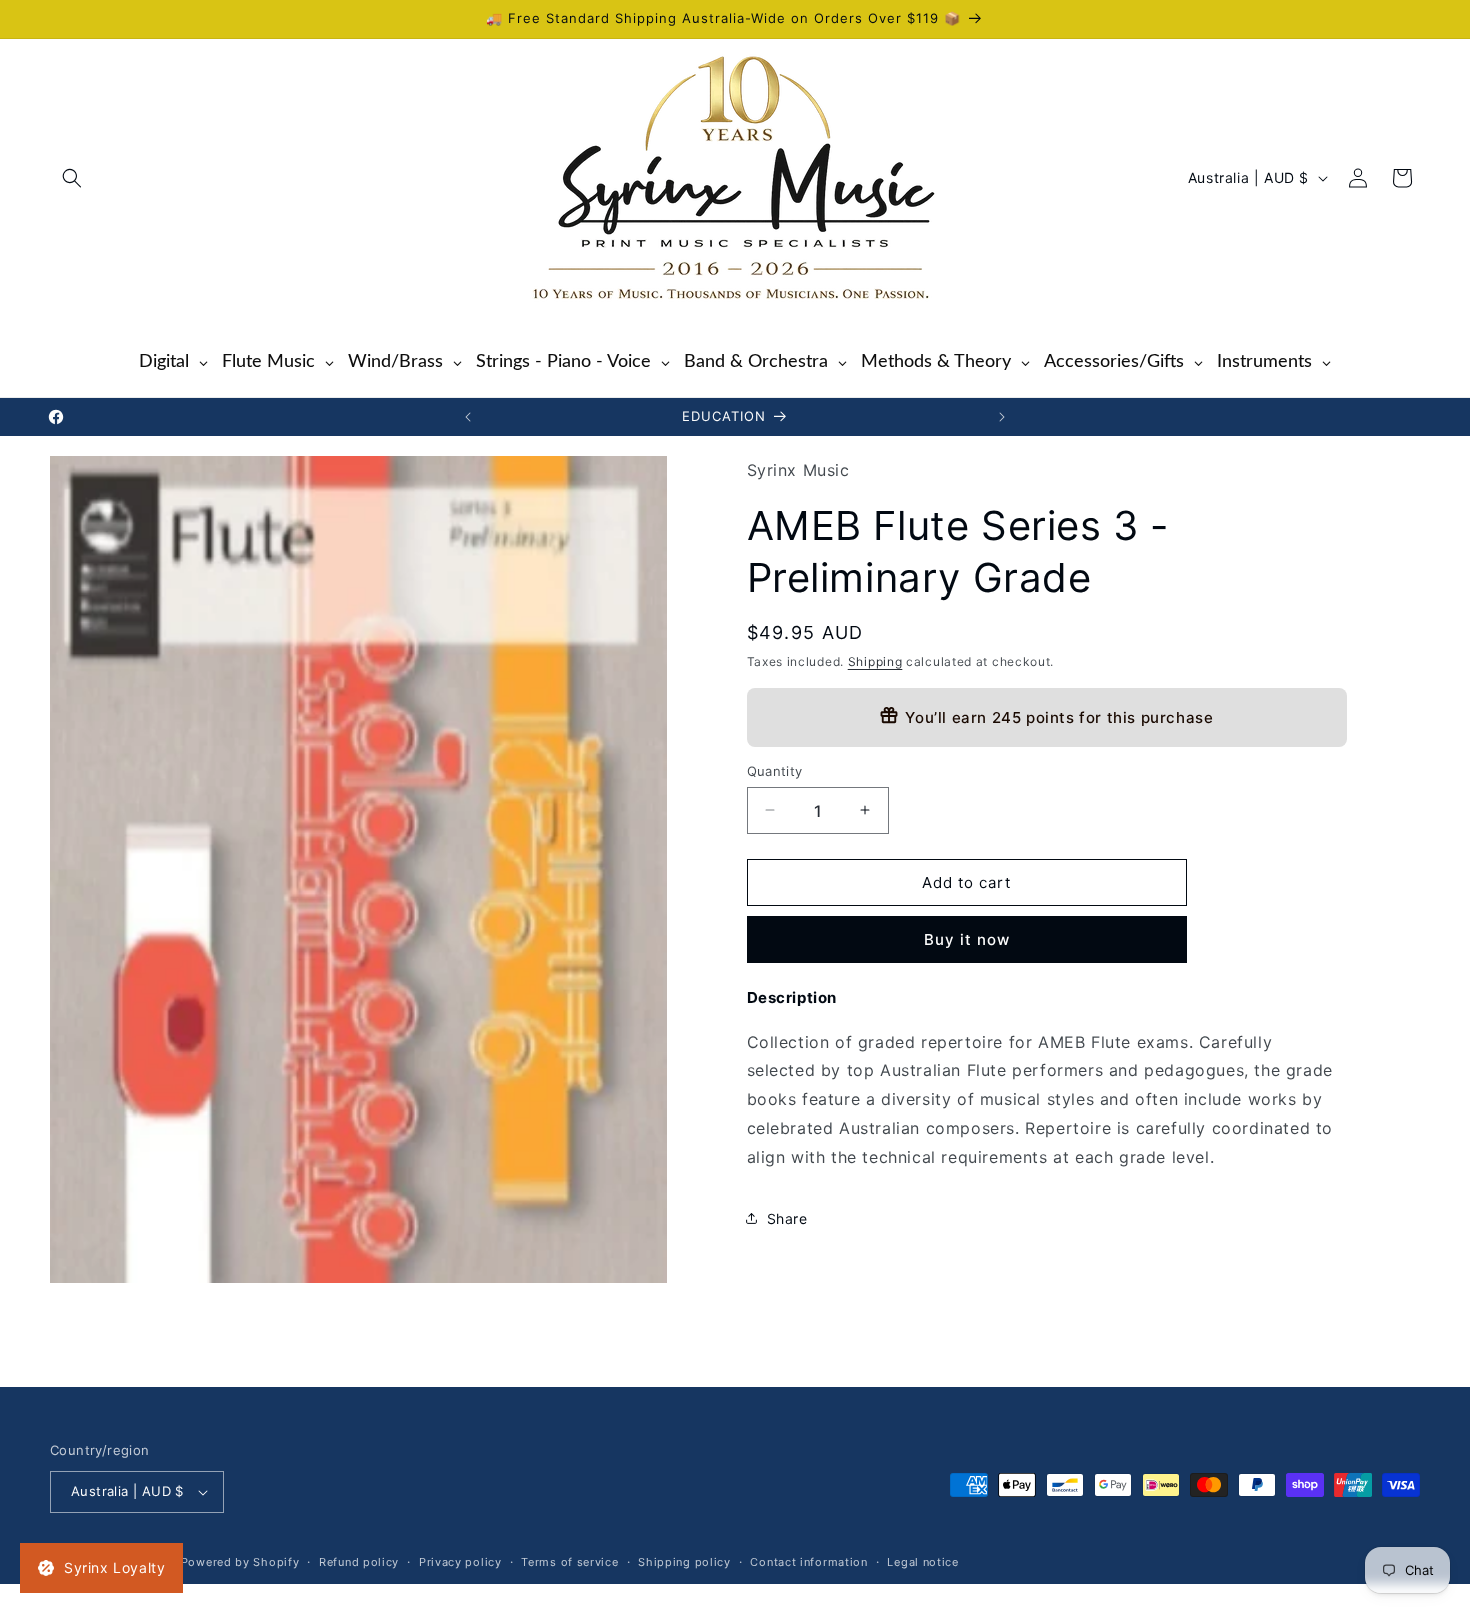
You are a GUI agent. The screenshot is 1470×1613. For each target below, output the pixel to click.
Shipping (875, 661)
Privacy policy (460, 1562)
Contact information (808, 1562)
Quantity (775, 770)
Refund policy (359, 1562)
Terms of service (569, 1562)
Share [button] (787, 1217)
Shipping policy (684, 1562)
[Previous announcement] (468, 417)
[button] (72, 178)
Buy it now (967, 938)
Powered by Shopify (240, 1562)
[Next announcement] (1002, 417)
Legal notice (922, 1562)
